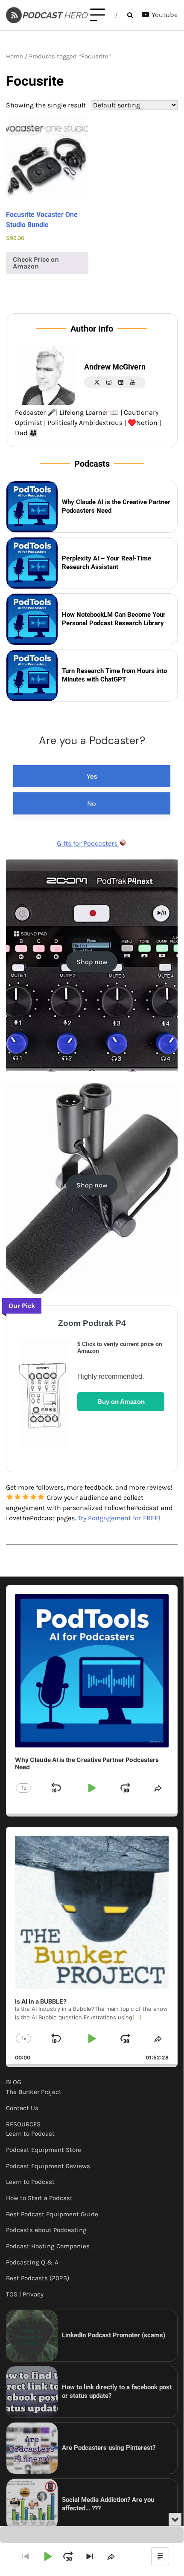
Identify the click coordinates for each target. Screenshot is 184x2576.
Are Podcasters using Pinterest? (109, 2448)
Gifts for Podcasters (88, 843)
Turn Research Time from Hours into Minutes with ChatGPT (114, 675)
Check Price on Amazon (36, 263)
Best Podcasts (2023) (38, 2278)
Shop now (92, 962)
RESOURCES (23, 2124)
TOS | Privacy (25, 2294)
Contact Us (22, 2108)
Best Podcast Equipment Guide (52, 2214)
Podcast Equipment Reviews (48, 2166)
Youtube (165, 15)
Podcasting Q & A (32, 2262)
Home (15, 56)
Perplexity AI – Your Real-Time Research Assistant (107, 563)
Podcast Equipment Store (44, 2150)
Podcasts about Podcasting (46, 2230)
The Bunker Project (34, 2092)
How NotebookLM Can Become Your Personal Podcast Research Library (114, 619)
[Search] (130, 15)
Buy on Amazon (121, 1402)
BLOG (14, 2082)
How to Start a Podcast (39, 2198)
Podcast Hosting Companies (48, 2246)
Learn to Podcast (30, 2134)
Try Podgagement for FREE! (119, 1518)
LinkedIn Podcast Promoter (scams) (114, 2335)
